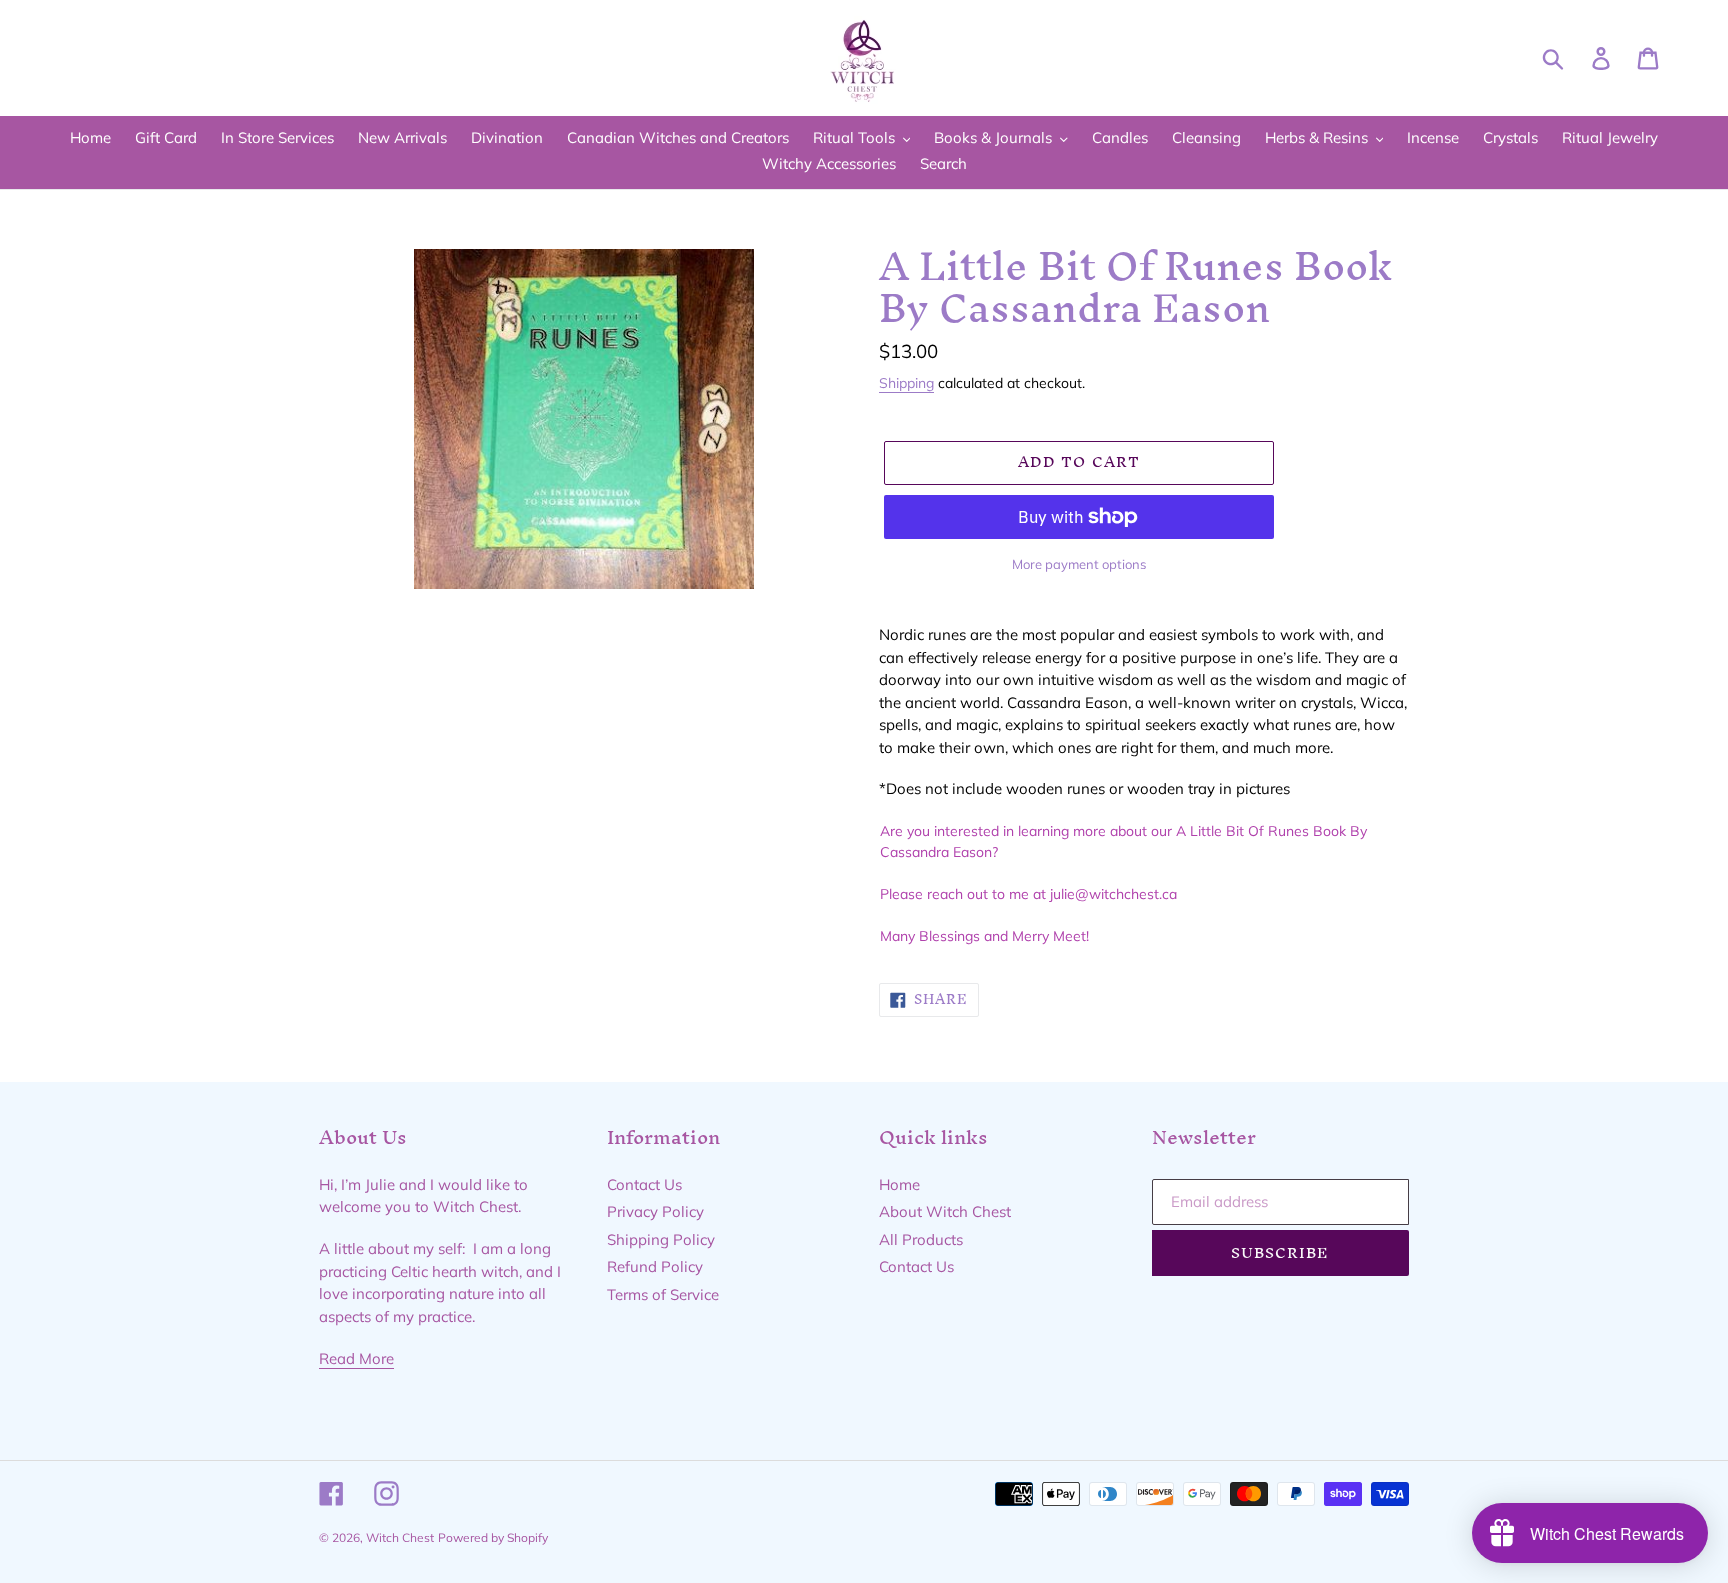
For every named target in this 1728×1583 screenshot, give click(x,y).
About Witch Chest (945, 1211)
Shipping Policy (661, 1239)
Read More (356, 1358)
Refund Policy (655, 1266)
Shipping (906, 382)
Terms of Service (663, 1294)
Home (899, 1184)
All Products (921, 1239)
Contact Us (644, 1184)
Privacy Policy (655, 1211)
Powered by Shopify (493, 1537)
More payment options (1079, 564)
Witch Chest (400, 1537)
